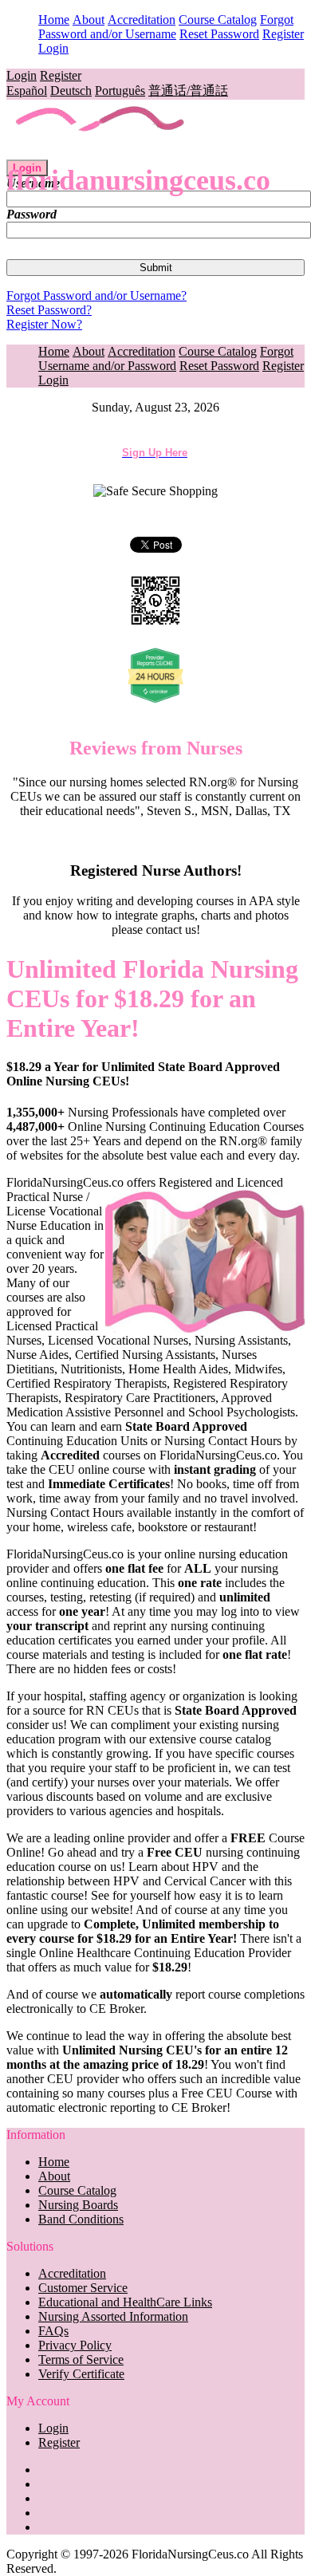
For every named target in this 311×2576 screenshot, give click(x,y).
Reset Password (219, 34)
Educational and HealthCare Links (125, 2302)
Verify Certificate (81, 2374)
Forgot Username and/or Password (166, 358)
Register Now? (44, 324)
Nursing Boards (78, 2205)
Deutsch (71, 91)
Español (27, 91)
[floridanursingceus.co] (101, 152)
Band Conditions (81, 2219)
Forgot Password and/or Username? (96, 295)
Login (53, 48)
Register (283, 34)
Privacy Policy (75, 2345)
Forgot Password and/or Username (166, 27)
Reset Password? (49, 310)
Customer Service (83, 2288)
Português (120, 91)
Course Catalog (218, 20)
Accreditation (142, 20)
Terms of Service (81, 2359)
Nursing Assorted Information (113, 2316)
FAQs (53, 2331)
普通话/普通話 (188, 91)
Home (54, 20)
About (89, 20)
